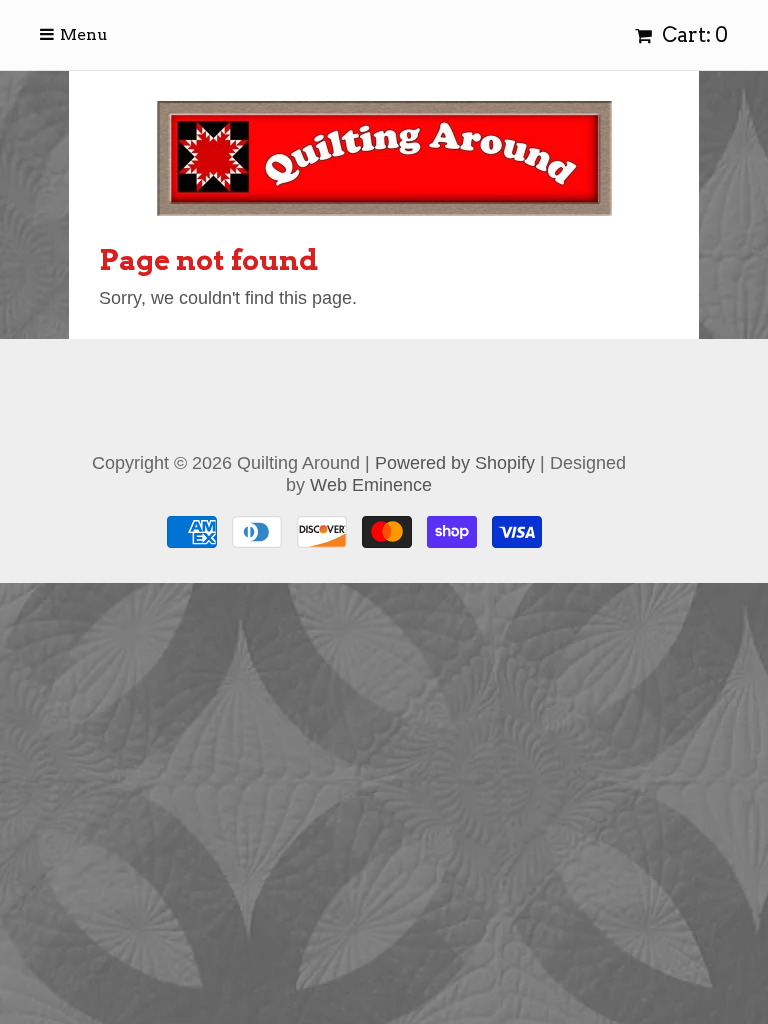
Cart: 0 (693, 35)
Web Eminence (371, 485)
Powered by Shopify (455, 463)
